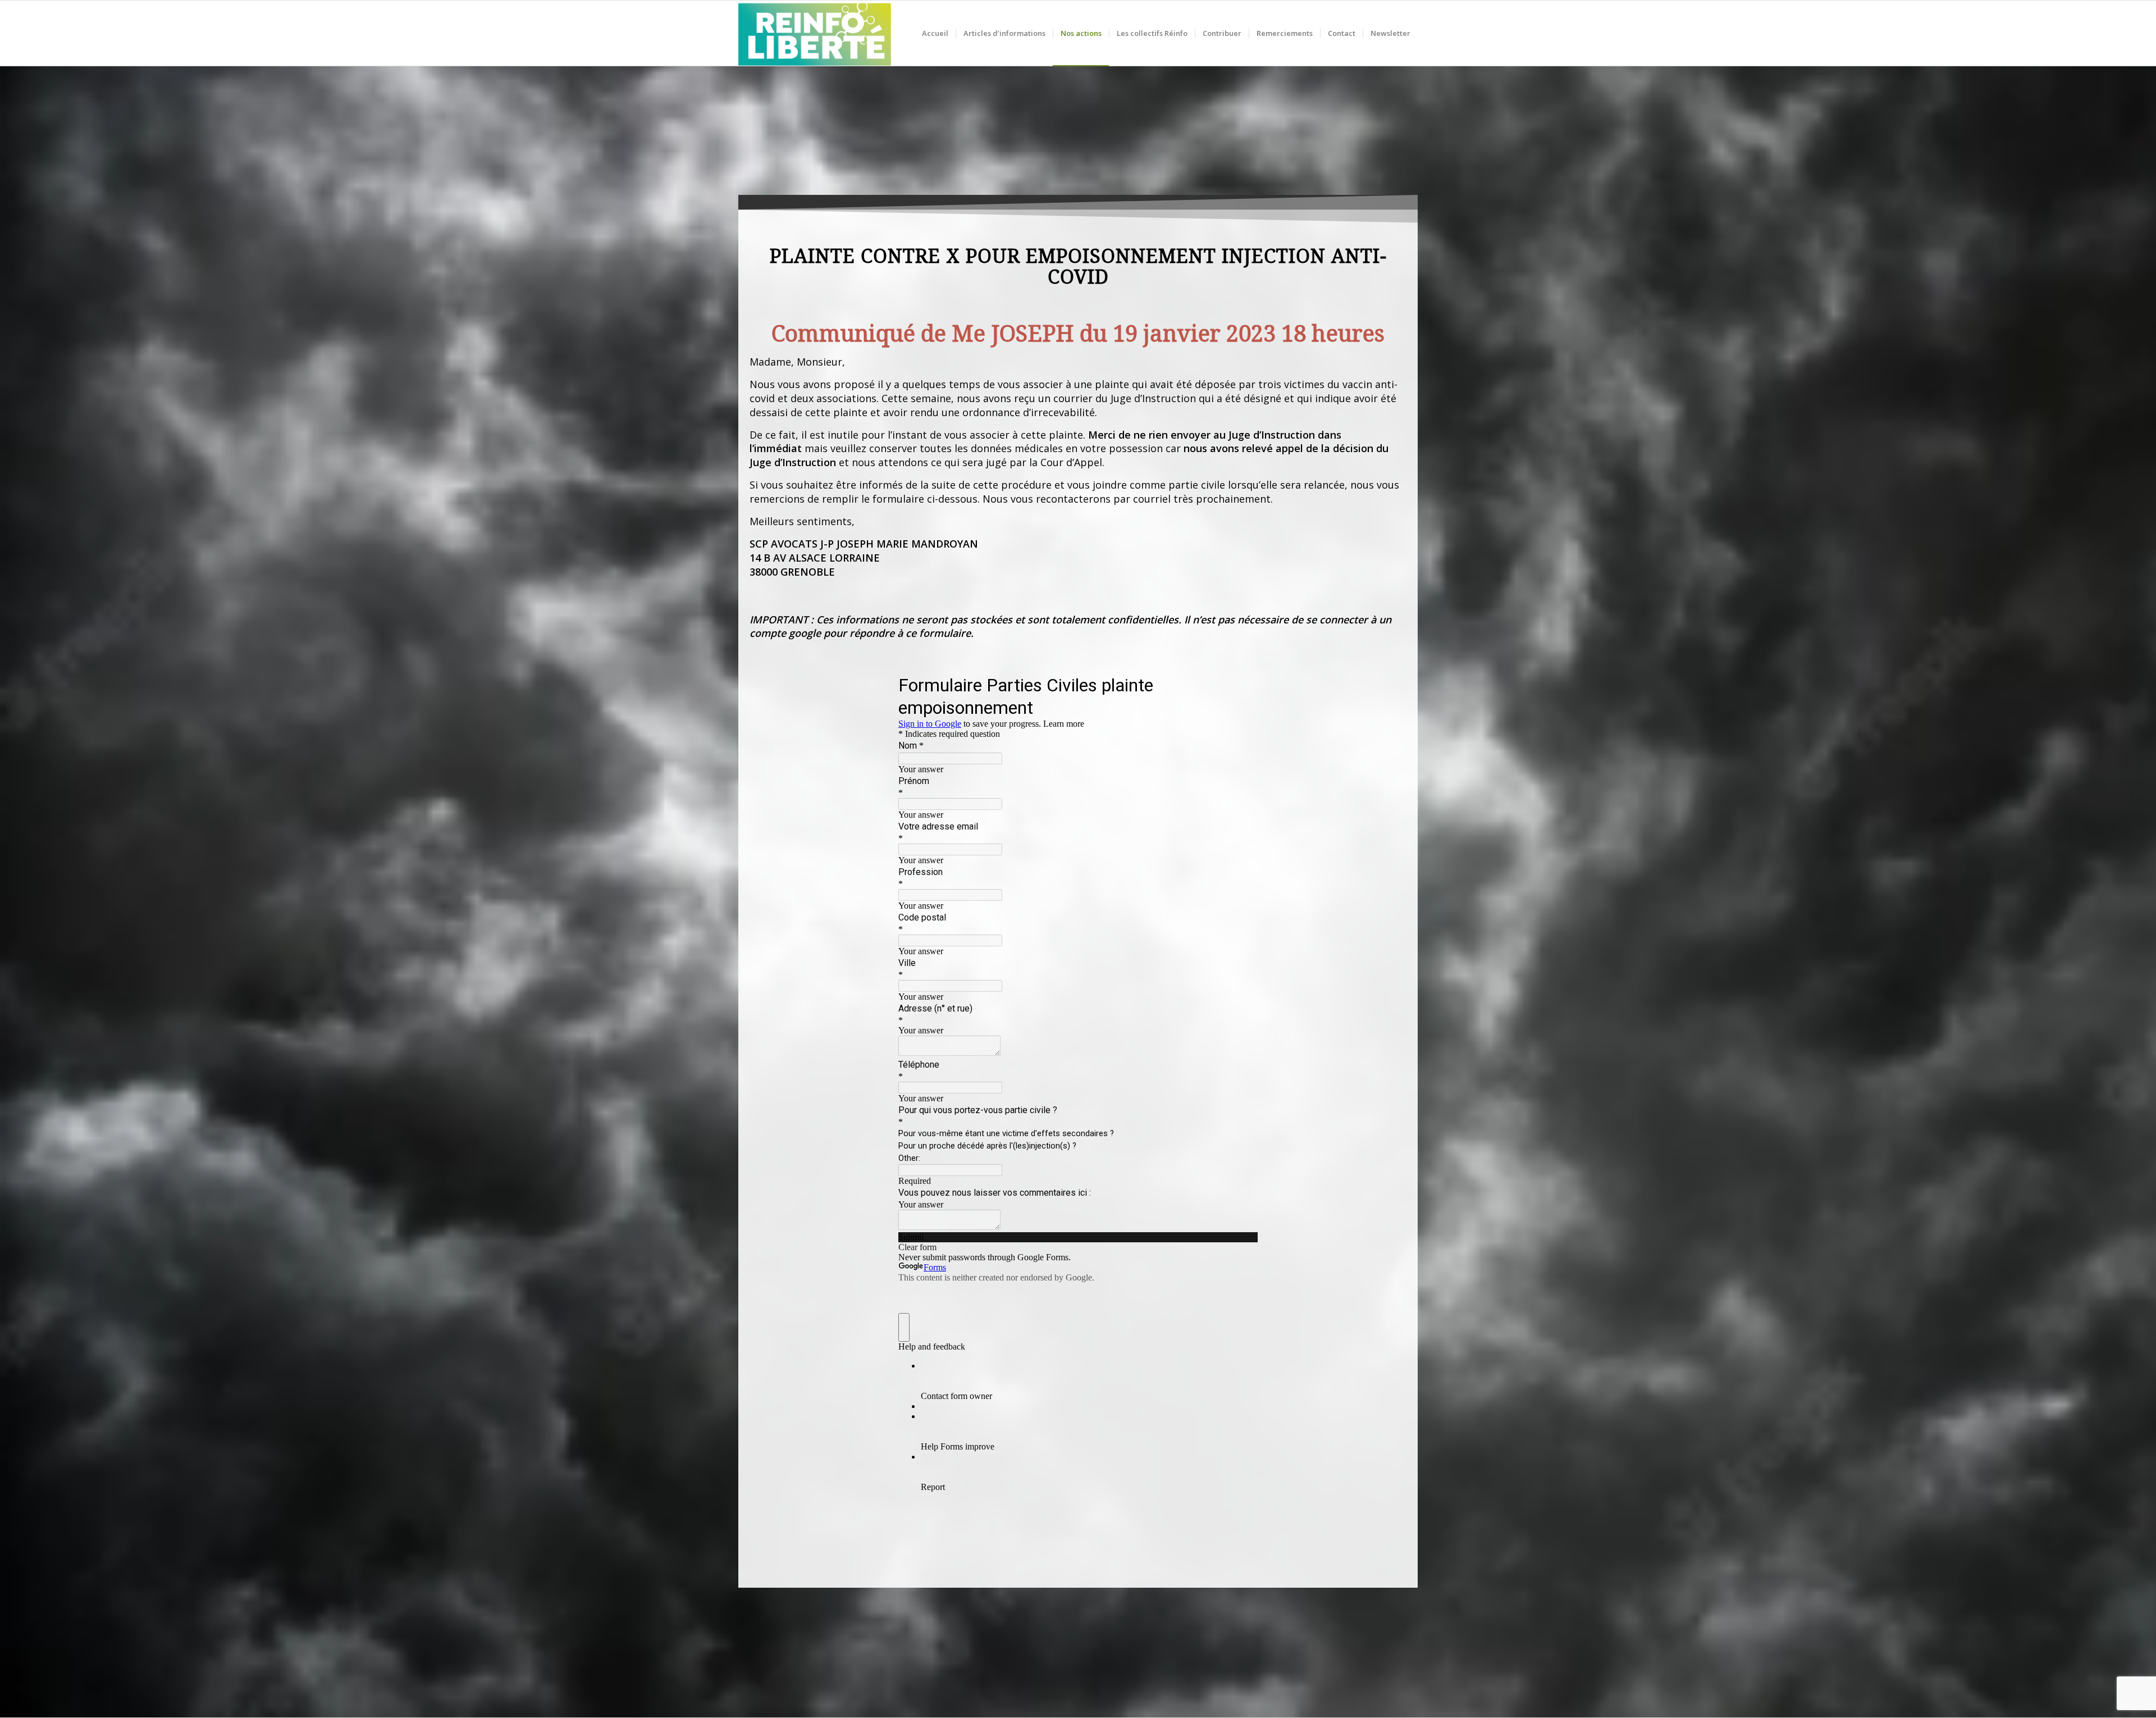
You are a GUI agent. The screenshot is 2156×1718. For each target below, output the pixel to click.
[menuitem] (935, 33)
